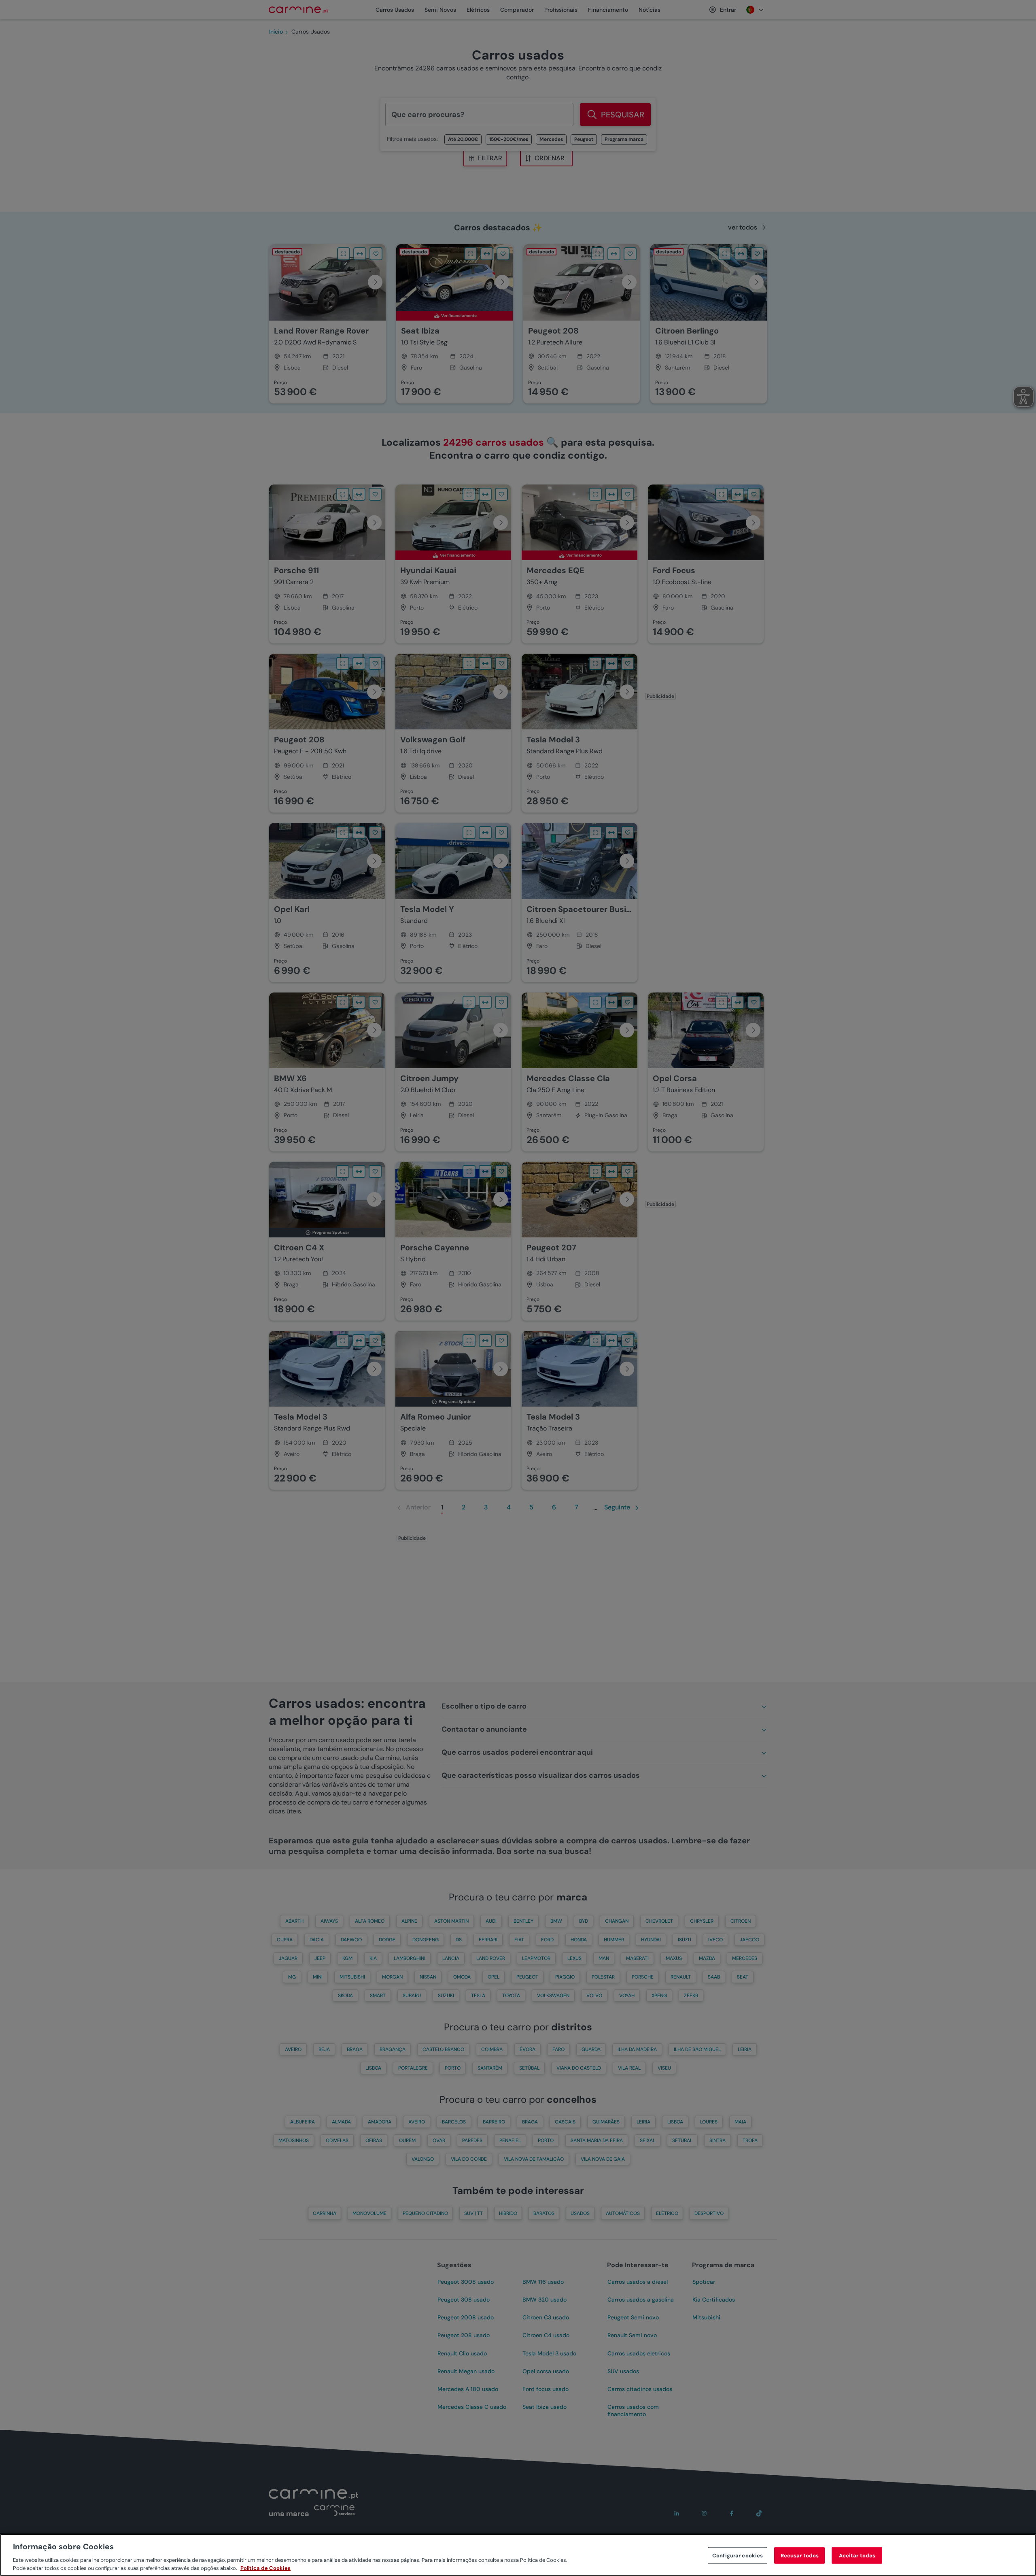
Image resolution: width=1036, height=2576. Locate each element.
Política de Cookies (265, 2568)
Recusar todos (800, 2556)
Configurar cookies (738, 2556)
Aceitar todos (857, 2556)
